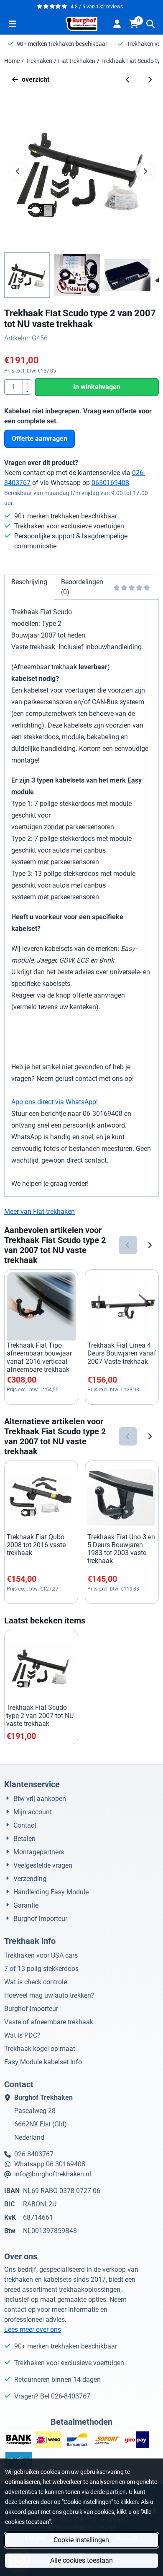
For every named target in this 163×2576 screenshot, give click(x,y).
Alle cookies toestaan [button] (81, 2560)
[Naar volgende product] (150, 80)
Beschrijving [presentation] (29, 582)
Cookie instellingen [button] (81, 2540)
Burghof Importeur (31, 2009)
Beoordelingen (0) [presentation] (82, 587)
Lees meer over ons (33, 2330)
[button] (13, 24)
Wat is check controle (36, 1982)
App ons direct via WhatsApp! (55, 1102)
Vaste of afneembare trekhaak (49, 2022)
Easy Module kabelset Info (43, 2062)
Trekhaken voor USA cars (41, 1955)
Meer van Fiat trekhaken (39, 1212)
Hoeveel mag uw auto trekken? (49, 1995)
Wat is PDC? (22, 2035)
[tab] (29, 587)
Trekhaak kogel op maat (40, 2049)
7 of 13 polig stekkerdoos (41, 1969)
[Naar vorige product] (128, 80)
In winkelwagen (97, 387)
